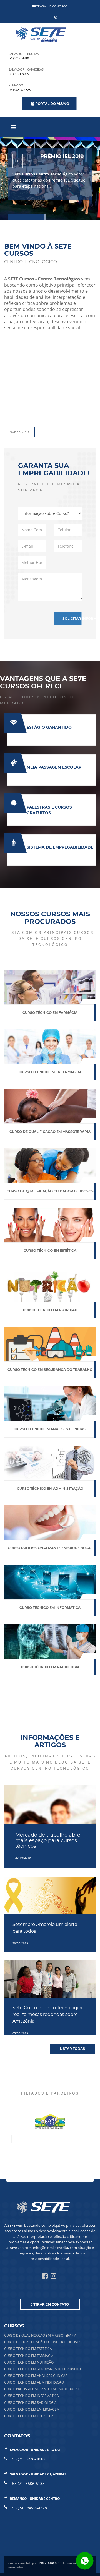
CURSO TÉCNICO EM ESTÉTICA (28, 2349)
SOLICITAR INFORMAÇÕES (72, 619)
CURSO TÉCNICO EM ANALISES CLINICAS (36, 2376)
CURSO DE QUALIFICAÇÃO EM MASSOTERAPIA (40, 2335)
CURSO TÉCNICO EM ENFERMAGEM (32, 2409)
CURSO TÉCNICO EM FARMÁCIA (29, 2356)
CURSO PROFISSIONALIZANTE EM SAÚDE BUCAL (42, 2389)
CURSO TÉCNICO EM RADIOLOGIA (30, 2403)
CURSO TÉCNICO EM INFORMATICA (32, 2396)
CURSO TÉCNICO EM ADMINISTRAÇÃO (34, 2382)
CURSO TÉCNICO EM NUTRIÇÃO (29, 2362)
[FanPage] (47, 17)
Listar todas (72, 2049)
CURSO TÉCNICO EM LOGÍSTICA (29, 2416)
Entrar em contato (50, 2304)
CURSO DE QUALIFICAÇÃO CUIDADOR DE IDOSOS (43, 2342)
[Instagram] (56, 17)
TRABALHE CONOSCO (52, 6)
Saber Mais (20, 432)
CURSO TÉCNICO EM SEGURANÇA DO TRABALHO (42, 2369)
